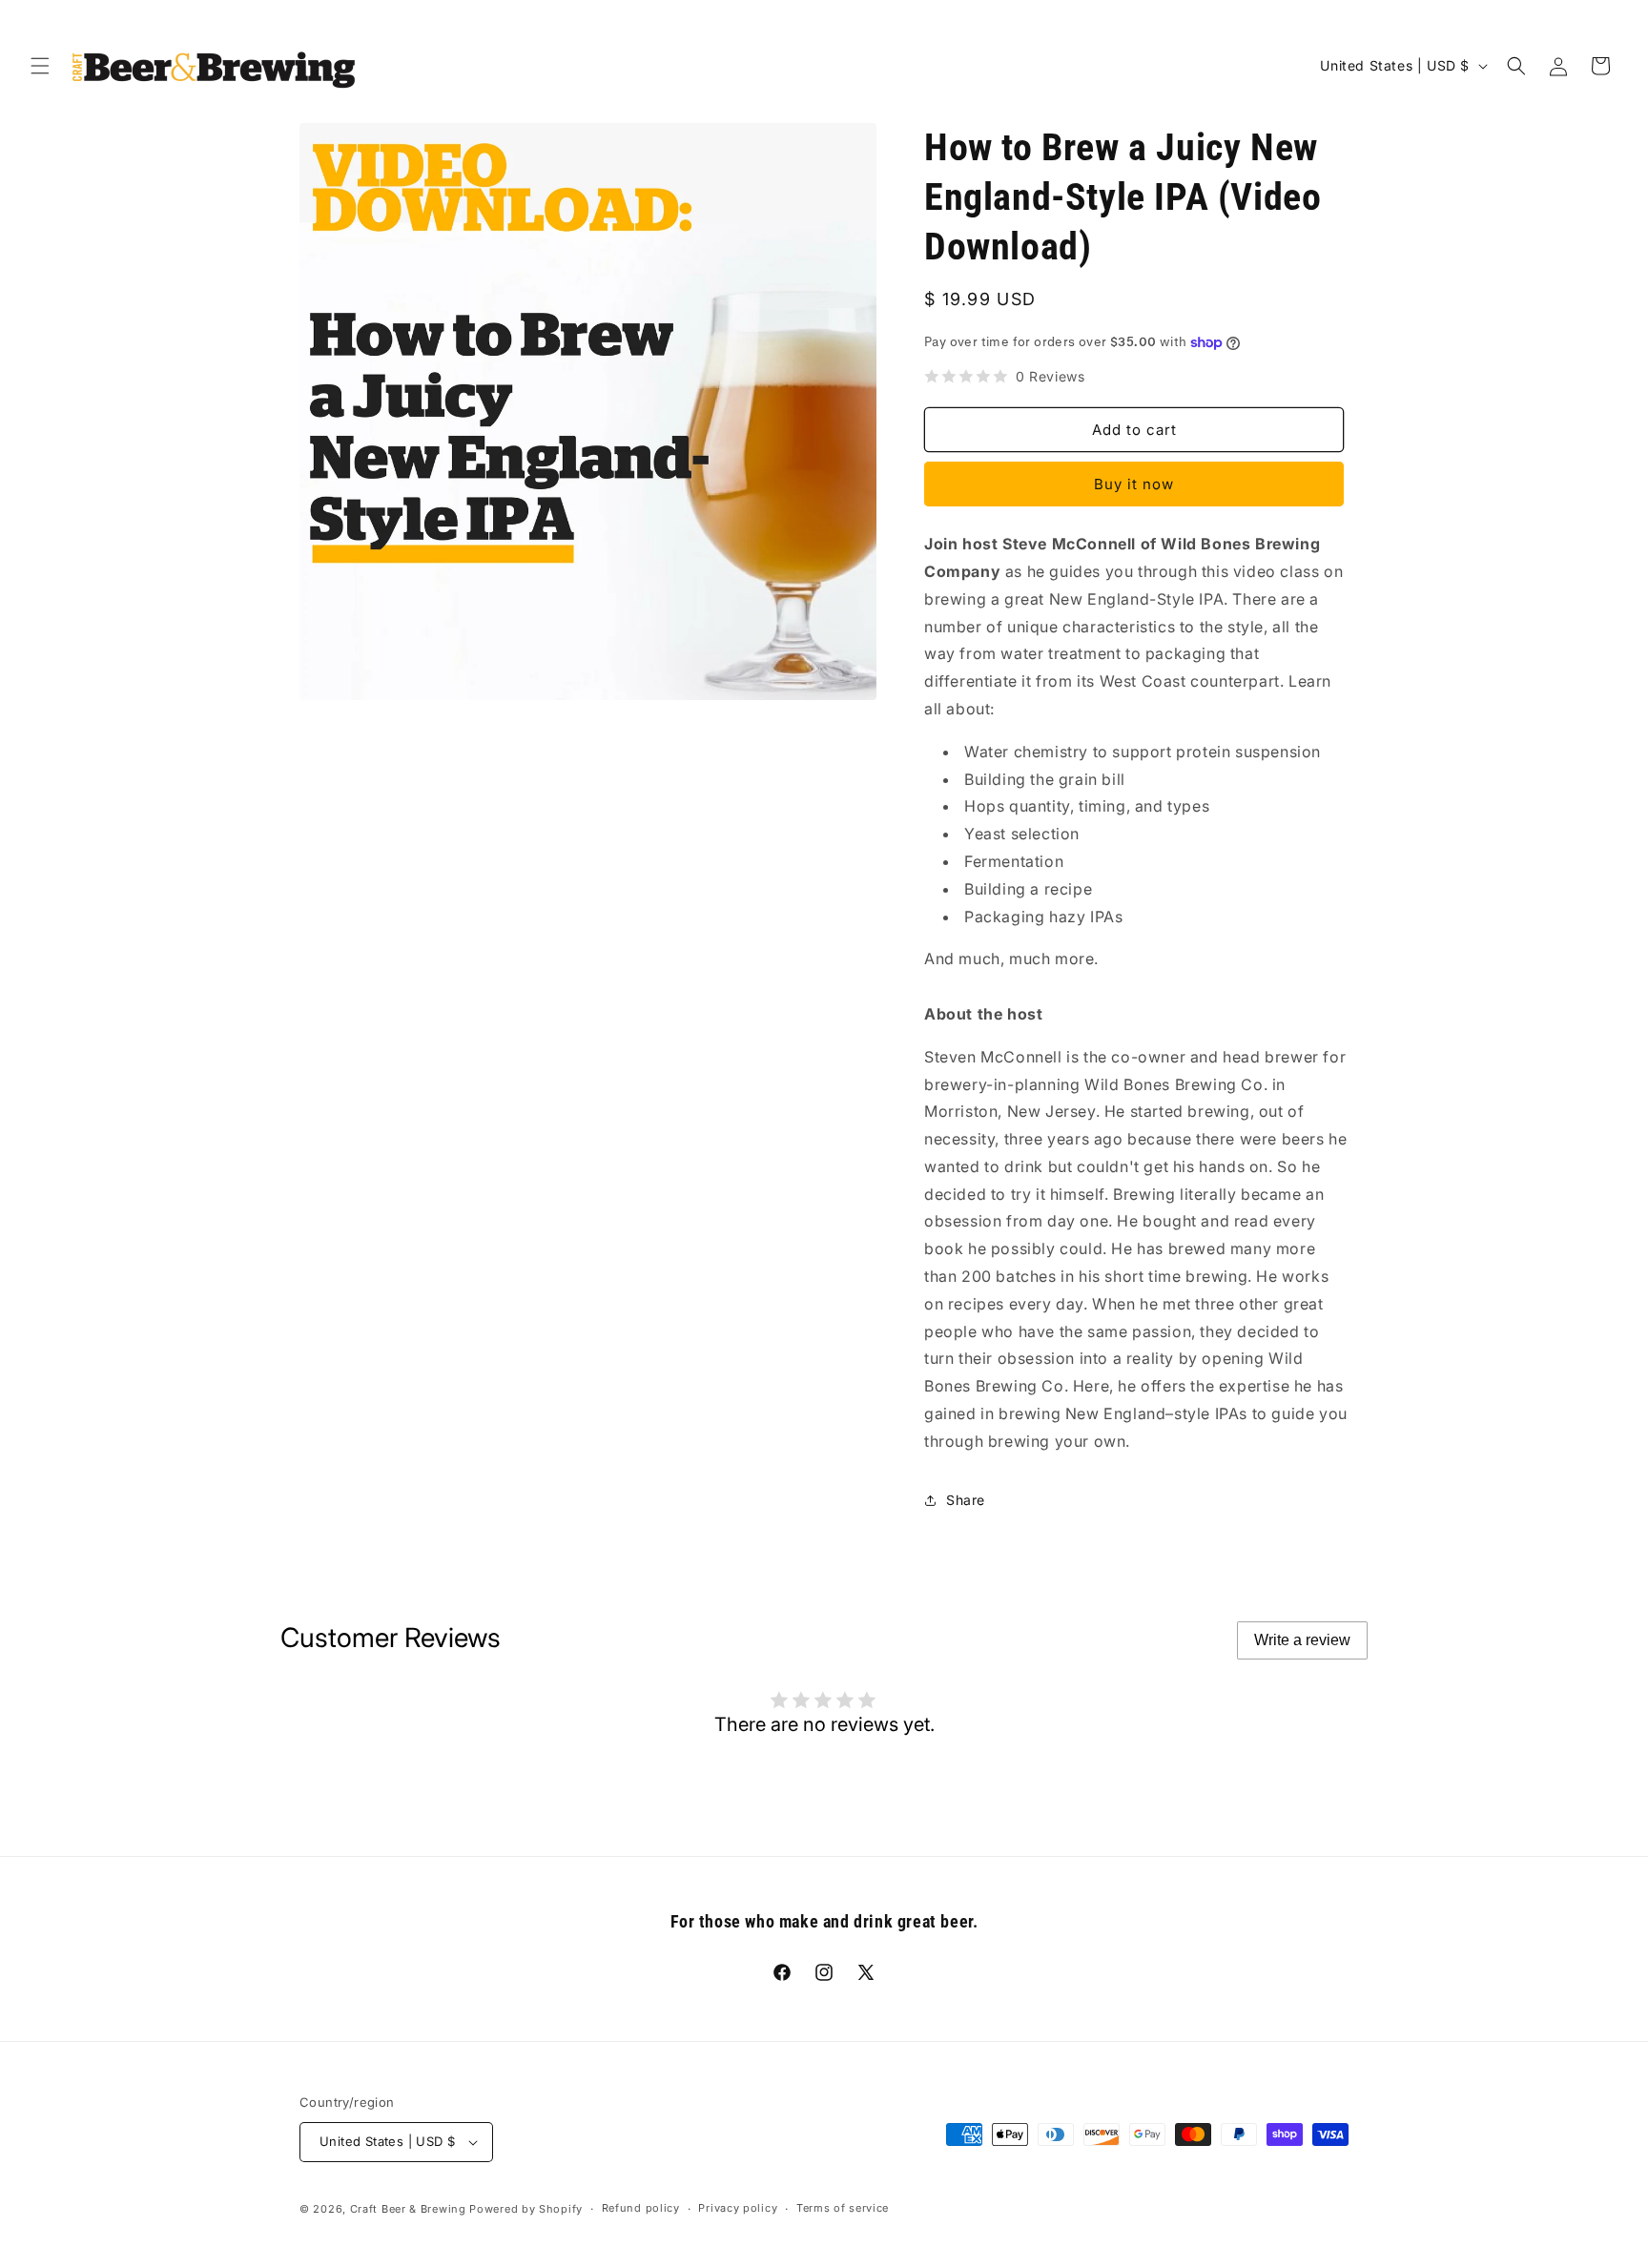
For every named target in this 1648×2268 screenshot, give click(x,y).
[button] (40, 66)
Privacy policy (738, 2208)
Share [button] (966, 1500)
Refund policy (641, 2208)
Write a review (1302, 1640)
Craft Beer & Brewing (408, 2209)
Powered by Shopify (526, 2209)
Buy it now (1134, 484)
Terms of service (843, 2208)
